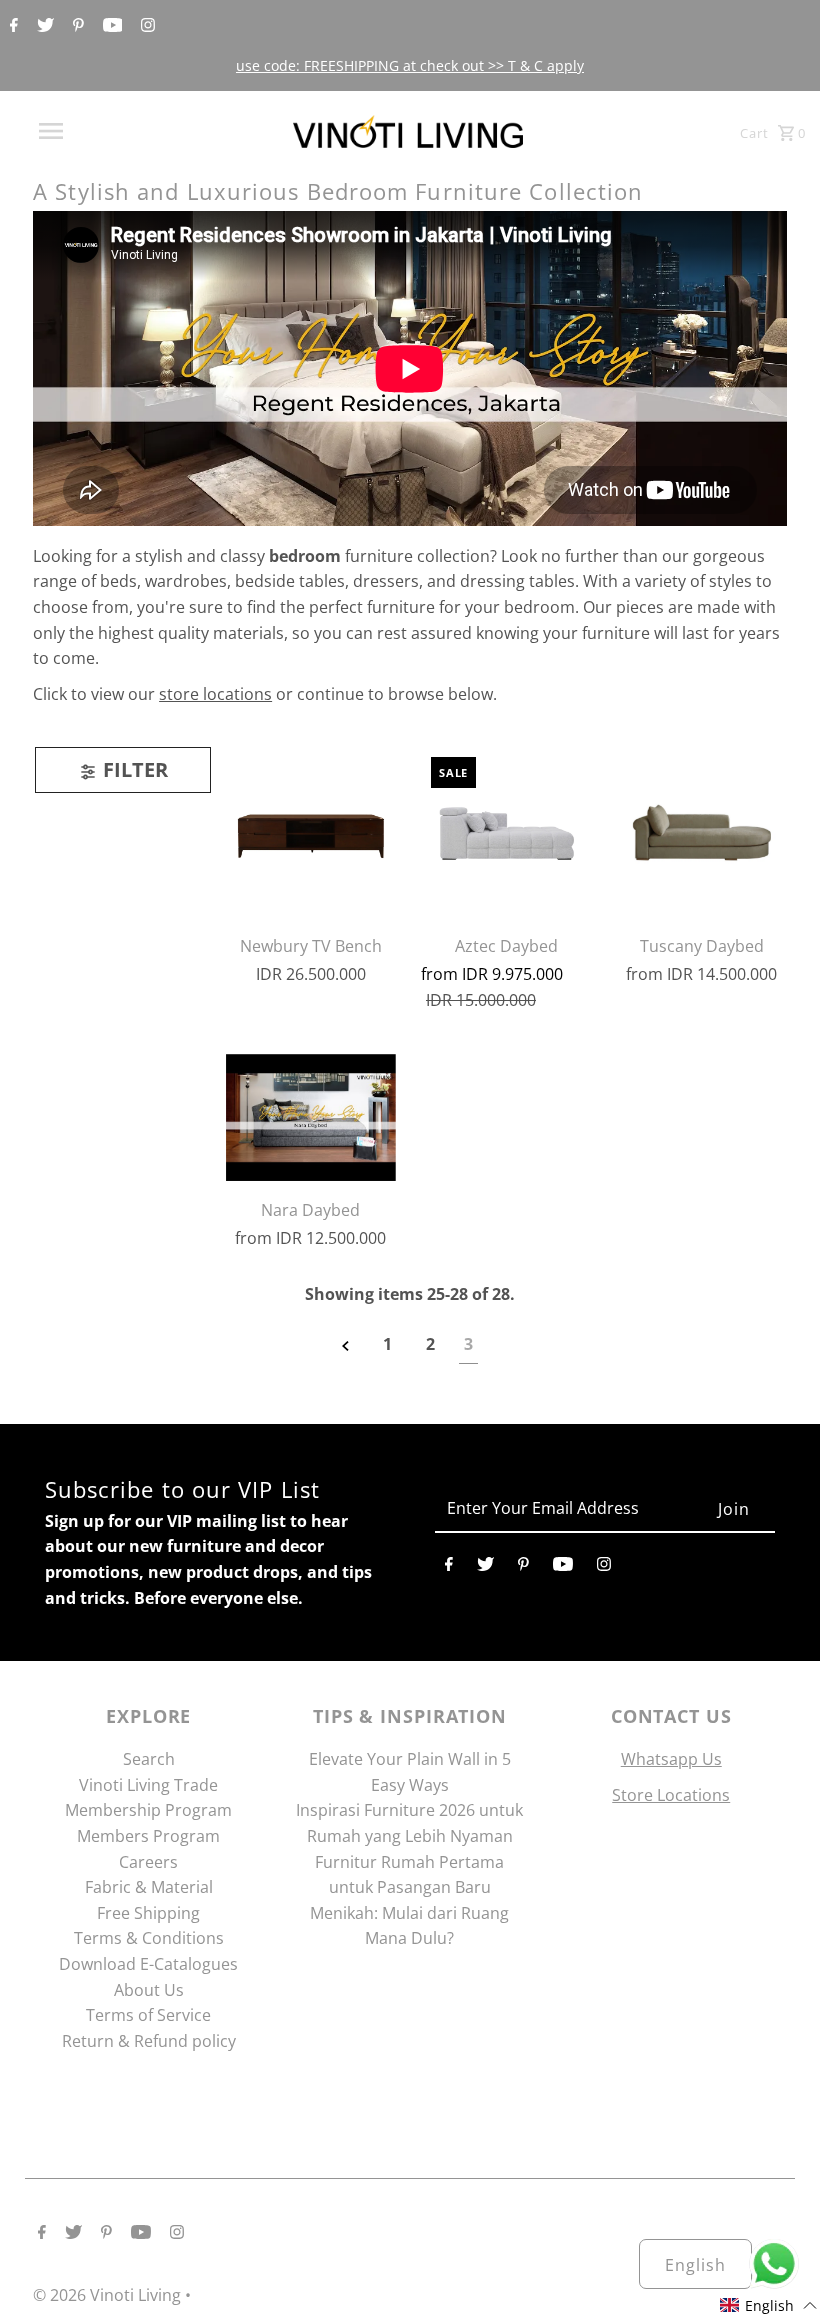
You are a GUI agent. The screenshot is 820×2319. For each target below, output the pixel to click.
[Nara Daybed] (311, 1118)
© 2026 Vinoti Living (109, 2295)
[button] (769, 2305)
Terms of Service (148, 2015)
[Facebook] (11, 26)
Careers (148, 1862)
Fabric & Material (149, 1887)
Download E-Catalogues (148, 1964)
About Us (149, 1990)
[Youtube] (110, 26)
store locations (215, 694)
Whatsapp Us (671, 1759)
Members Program (148, 1836)
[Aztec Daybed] (506, 832)
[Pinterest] (76, 26)
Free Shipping (148, 1913)
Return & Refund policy (149, 2041)
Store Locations (671, 1795)
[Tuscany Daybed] (701, 832)
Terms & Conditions (149, 1938)
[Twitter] (43, 26)
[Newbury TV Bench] (311, 832)
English (695, 2265)
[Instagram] (145, 26)
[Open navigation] (93, 131)
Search (149, 1759)
